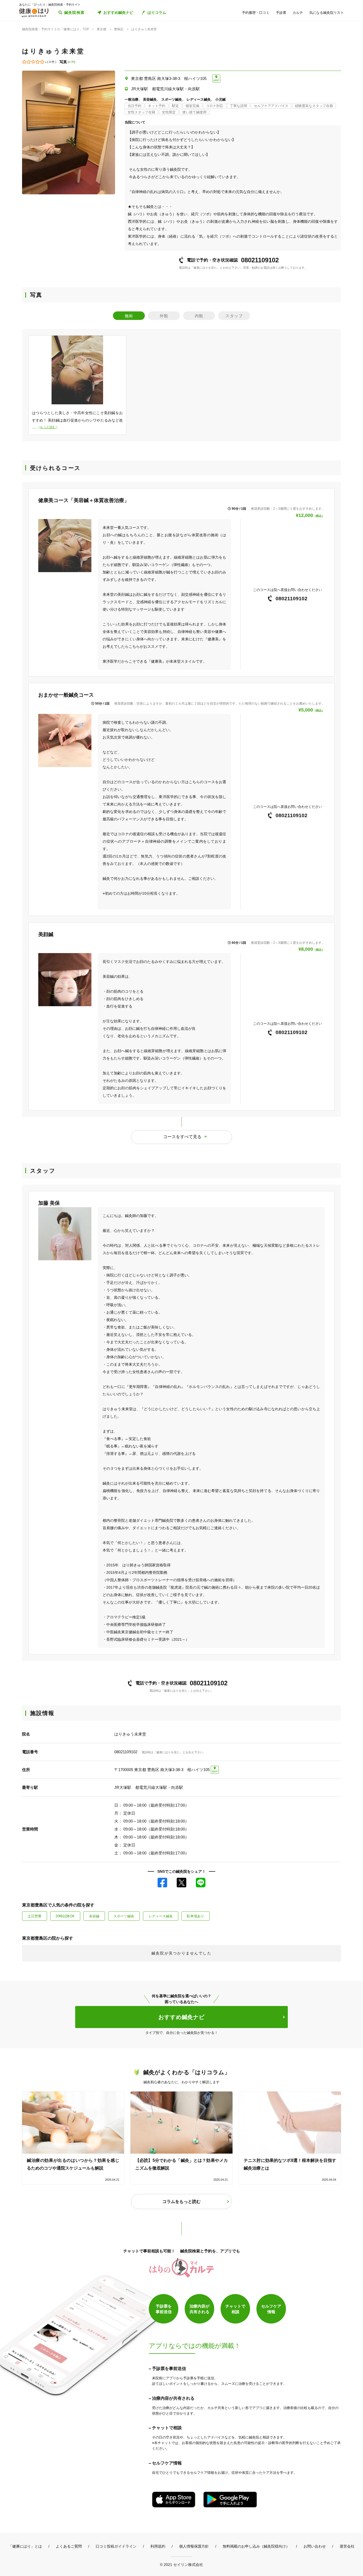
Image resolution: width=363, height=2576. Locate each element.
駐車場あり (195, 1916)
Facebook (162, 1883)
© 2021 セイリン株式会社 (181, 2564)
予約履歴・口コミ (256, 13)
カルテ (298, 13)
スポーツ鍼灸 (124, 1916)
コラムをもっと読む (181, 2202)
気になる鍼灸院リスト (327, 13)
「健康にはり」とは (25, 2546)
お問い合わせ (315, 2546)
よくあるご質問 (69, 2546)
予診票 (281, 13)
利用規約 (158, 2546)
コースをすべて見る (182, 1137)
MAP (216, 80)
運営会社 (347, 2546)
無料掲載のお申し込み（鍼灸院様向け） (256, 2546)
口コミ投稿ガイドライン (116, 2546)
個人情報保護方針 (194, 2546)
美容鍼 (94, 1916)
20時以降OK (65, 1916)
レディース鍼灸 (161, 1916)
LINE (201, 1883)
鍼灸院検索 (75, 12)
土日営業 (35, 1916)
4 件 (71, 62)
